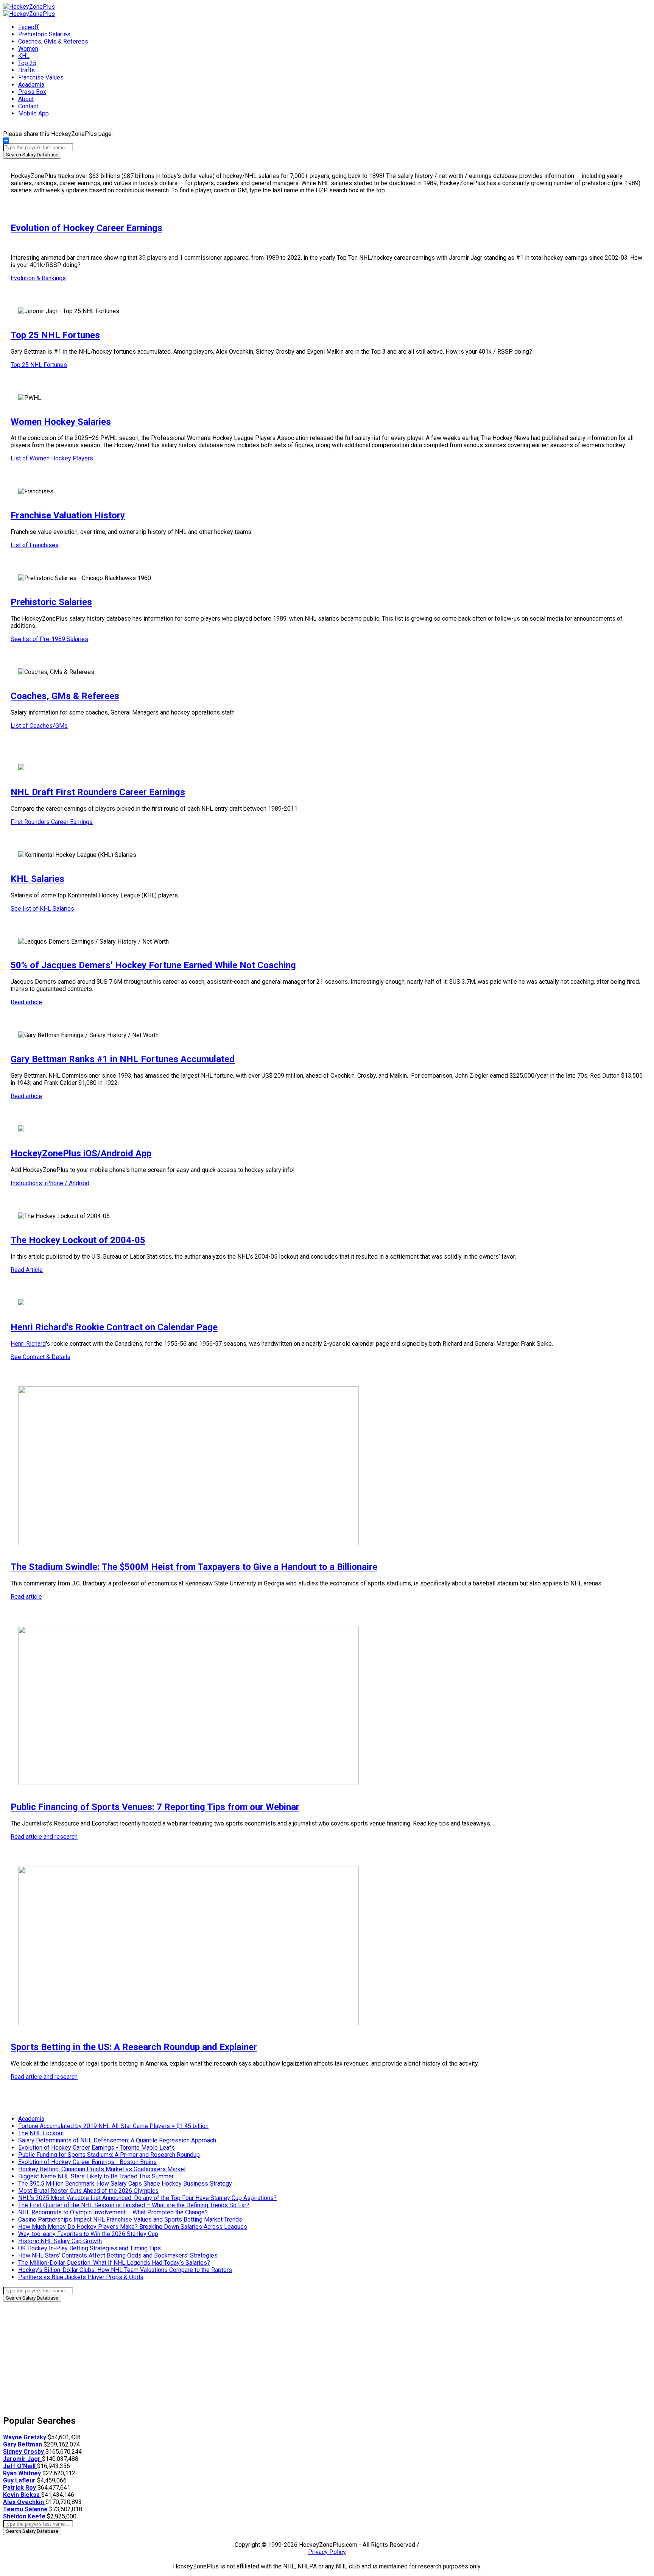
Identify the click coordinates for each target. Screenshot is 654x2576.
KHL (24, 56)
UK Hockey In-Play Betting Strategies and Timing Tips (90, 2248)
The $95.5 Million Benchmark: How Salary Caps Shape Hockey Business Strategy (125, 2184)
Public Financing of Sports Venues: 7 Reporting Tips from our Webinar (155, 1807)
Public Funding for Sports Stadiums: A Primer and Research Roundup (109, 2155)
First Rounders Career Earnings (52, 822)
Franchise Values (41, 77)
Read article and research (44, 1837)
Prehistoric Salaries (44, 34)
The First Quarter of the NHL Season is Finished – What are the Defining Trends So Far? (134, 2205)
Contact (28, 106)
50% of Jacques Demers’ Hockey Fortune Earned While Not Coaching (153, 965)
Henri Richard (28, 1344)
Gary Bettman (23, 2444)
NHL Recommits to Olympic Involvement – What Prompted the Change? (113, 2212)
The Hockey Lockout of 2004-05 (78, 1240)
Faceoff (29, 27)
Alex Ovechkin (24, 2502)
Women (28, 49)
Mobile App (33, 113)
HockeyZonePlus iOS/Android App (81, 1153)
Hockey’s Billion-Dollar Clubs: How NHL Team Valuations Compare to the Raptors (125, 2270)
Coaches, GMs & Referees (53, 41)
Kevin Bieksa (22, 2495)
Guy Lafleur (20, 2480)
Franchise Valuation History (68, 515)
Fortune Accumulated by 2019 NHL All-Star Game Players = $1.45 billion (113, 2126)
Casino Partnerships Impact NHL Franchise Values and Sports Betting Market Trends (130, 2219)
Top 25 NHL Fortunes (55, 335)
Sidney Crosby (24, 2452)
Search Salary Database (32, 155)
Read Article (27, 1270)
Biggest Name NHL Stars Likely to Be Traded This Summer (96, 2176)
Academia (31, 85)
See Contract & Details (40, 1357)
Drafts (26, 70)
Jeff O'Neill (20, 2466)
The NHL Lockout (41, 2133)
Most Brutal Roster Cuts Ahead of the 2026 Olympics (88, 2191)
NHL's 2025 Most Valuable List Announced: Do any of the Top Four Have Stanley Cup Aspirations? (147, 2198)
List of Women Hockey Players (52, 458)
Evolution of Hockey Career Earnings (86, 228)
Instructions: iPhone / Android (50, 1183)
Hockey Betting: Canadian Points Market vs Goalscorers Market (102, 2169)
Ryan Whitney (23, 2473)
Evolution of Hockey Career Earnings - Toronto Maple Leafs (97, 2148)
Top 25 (27, 63)
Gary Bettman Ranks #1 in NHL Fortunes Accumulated (123, 1059)
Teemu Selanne (26, 2509)
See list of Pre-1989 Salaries (49, 639)
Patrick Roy (20, 2488)
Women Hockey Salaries (61, 422)
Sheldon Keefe (25, 2516)
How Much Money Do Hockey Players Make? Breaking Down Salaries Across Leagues (133, 2227)
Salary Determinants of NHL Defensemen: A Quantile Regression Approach (117, 2140)
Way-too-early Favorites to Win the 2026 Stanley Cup (88, 2234)
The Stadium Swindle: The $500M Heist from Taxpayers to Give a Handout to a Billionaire (194, 1567)
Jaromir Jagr (23, 2459)
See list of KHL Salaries (42, 909)
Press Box (32, 92)
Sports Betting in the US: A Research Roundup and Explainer (134, 2047)
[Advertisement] (230, 2355)
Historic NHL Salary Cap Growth (60, 2241)
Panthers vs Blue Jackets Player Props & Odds (81, 2277)
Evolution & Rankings (38, 278)
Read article (26, 1002)
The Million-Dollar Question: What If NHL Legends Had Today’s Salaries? (114, 2263)
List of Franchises (35, 545)
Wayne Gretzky (25, 2437)
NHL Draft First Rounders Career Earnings (98, 792)
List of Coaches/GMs (39, 726)
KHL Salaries (37, 879)
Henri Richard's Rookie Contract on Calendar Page (114, 1327)
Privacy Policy (327, 2552)
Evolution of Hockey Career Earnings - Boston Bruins (87, 2162)
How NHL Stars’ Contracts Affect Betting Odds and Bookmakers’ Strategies (118, 2255)
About (26, 99)
